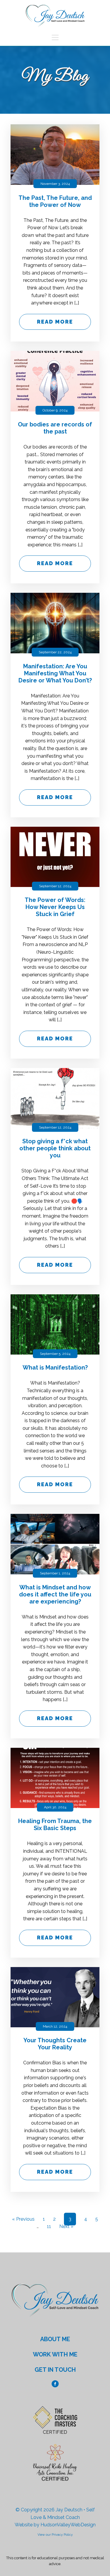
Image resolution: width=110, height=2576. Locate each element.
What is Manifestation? (55, 1367)
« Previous (23, 2219)
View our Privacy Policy (55, 2535)
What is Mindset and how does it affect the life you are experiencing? (55, 1594)
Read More (55, 322)
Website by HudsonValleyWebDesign (55, 2525)
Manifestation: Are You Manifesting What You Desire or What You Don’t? (55, 673)
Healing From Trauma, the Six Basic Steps (55, 1825)
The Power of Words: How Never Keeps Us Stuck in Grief (55, 907)
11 (49, 2226)
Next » (66, 2226)
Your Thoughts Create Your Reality (55, 2044)
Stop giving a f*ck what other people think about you (55, 1148)
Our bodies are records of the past (55, 428)
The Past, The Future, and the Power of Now (55, 201)
